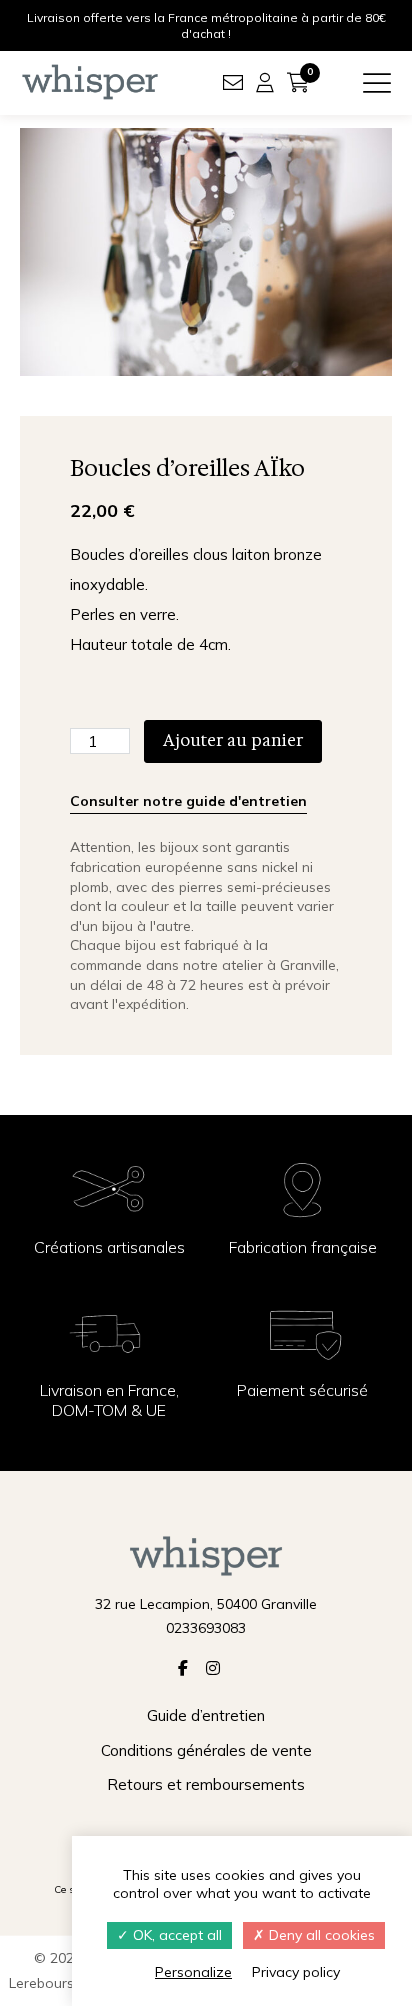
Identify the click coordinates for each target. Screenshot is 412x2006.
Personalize (193, 1972)
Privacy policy (296, 1972)
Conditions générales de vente (206, 1750)
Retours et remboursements (206, 1784)
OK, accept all (175, 1935)
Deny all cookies (320, 1935)
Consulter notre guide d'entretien (188, 801)
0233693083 (206, 1628)
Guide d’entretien (206, 1715)
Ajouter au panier (233, 740)
